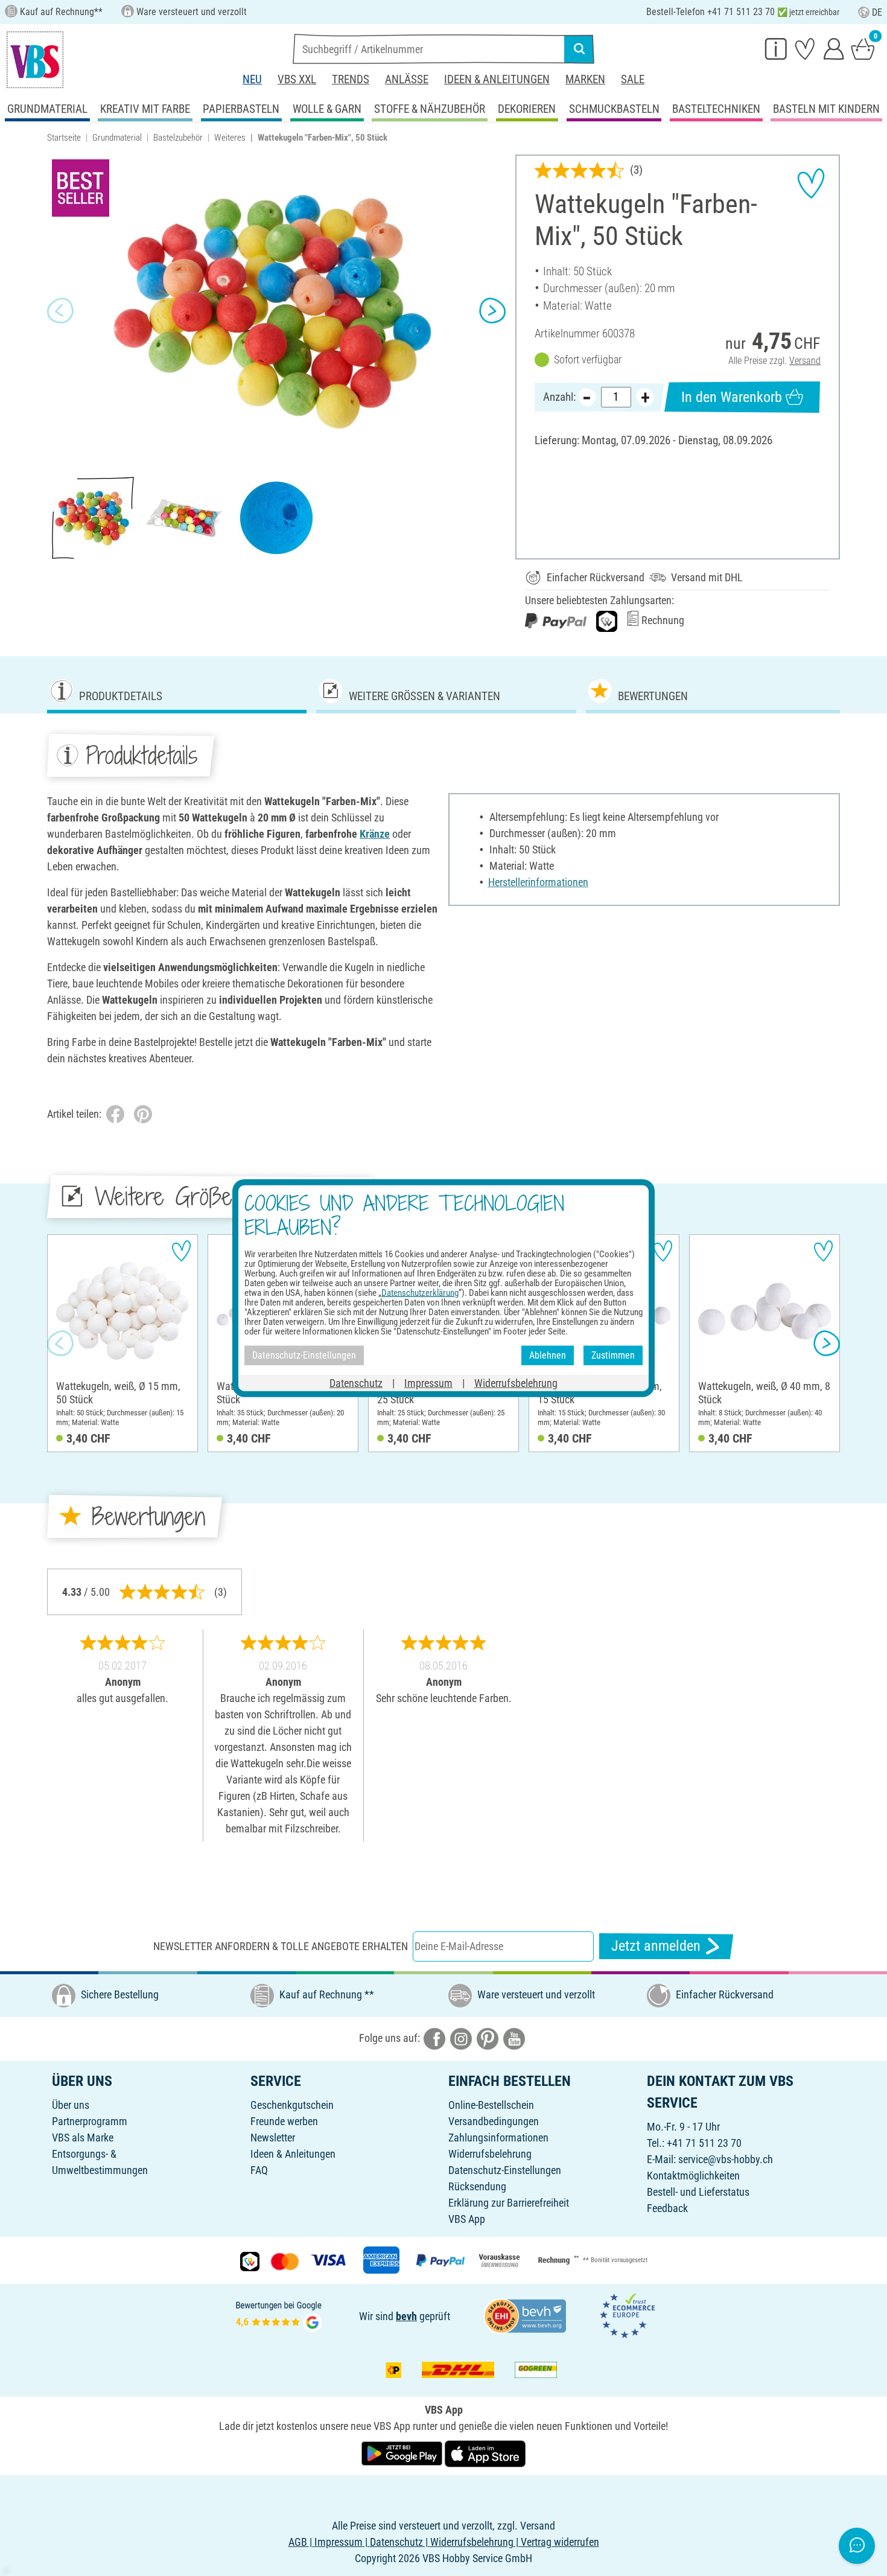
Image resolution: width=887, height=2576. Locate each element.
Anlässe (407, 79)
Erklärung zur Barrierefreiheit (509, 2203)
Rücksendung (477, 2186)
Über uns (71, 2105)
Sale (633, 79)
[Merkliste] (805, 48)
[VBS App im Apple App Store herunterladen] (485, 2453)
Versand (805, 361)
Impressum (428, 1382)
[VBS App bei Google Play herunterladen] (403, 2453)
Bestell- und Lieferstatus (698, 2192)
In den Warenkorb (732, 397)
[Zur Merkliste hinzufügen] (811, 183)
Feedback (667, 2208)
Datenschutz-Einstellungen (505, 2170)
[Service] (776, 48)
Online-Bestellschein (491, 2105)
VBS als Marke (83, 2138)
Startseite (64, 138)
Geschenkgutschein (292, 2105)
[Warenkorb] (863, 48)
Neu (252, 79)
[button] (60, 311)
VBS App (467, 2219)
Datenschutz (356, 1382)
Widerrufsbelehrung (490, 2154)
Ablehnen (548, 1355)
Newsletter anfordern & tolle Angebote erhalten (281, 1946)
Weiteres (230, 138)
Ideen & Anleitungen (497, 79)
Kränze (375, 834)
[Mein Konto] (834, 48)
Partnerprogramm (90, 2121)
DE (877, 12)
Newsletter (273, 2138)
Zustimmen (613, 1355)
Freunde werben (284, 2121)
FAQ (259, 2170)
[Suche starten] (579, 49)
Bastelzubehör (178, 138)
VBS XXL (297, 79)
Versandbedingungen (494, 2121)
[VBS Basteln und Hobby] (35, 60)
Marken (585, 79)
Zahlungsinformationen (498, 2138)
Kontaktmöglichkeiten (693, 2176)
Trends (351, 79)
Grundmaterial (117, 138)
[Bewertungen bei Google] (279, 2315)
